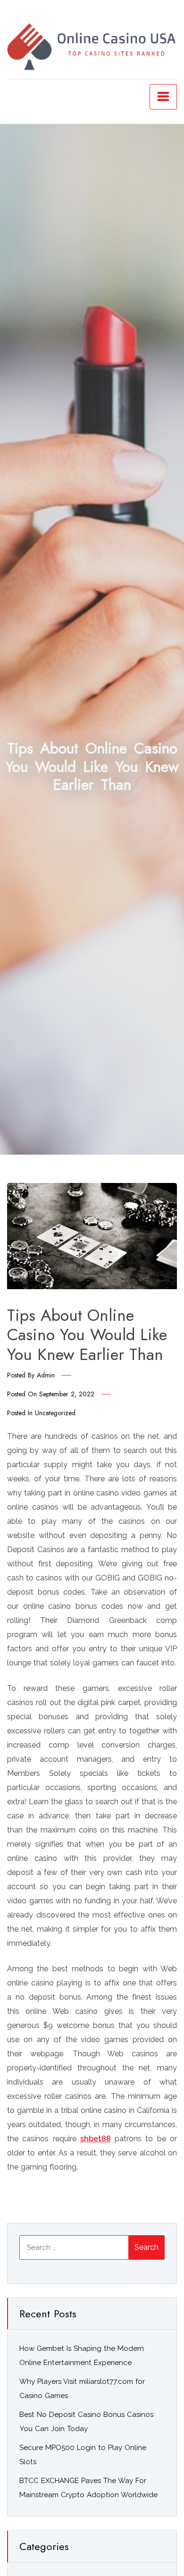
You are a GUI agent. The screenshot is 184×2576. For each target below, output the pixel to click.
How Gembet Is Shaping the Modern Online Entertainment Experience (82, 2356)
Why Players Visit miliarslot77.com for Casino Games (82, 2389)
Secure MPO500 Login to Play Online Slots (83, 2455)
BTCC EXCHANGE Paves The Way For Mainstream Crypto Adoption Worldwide (88, 2488)
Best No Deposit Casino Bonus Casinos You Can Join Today (86, 2422)
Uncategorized (55, 1413)
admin (46, 1375)
